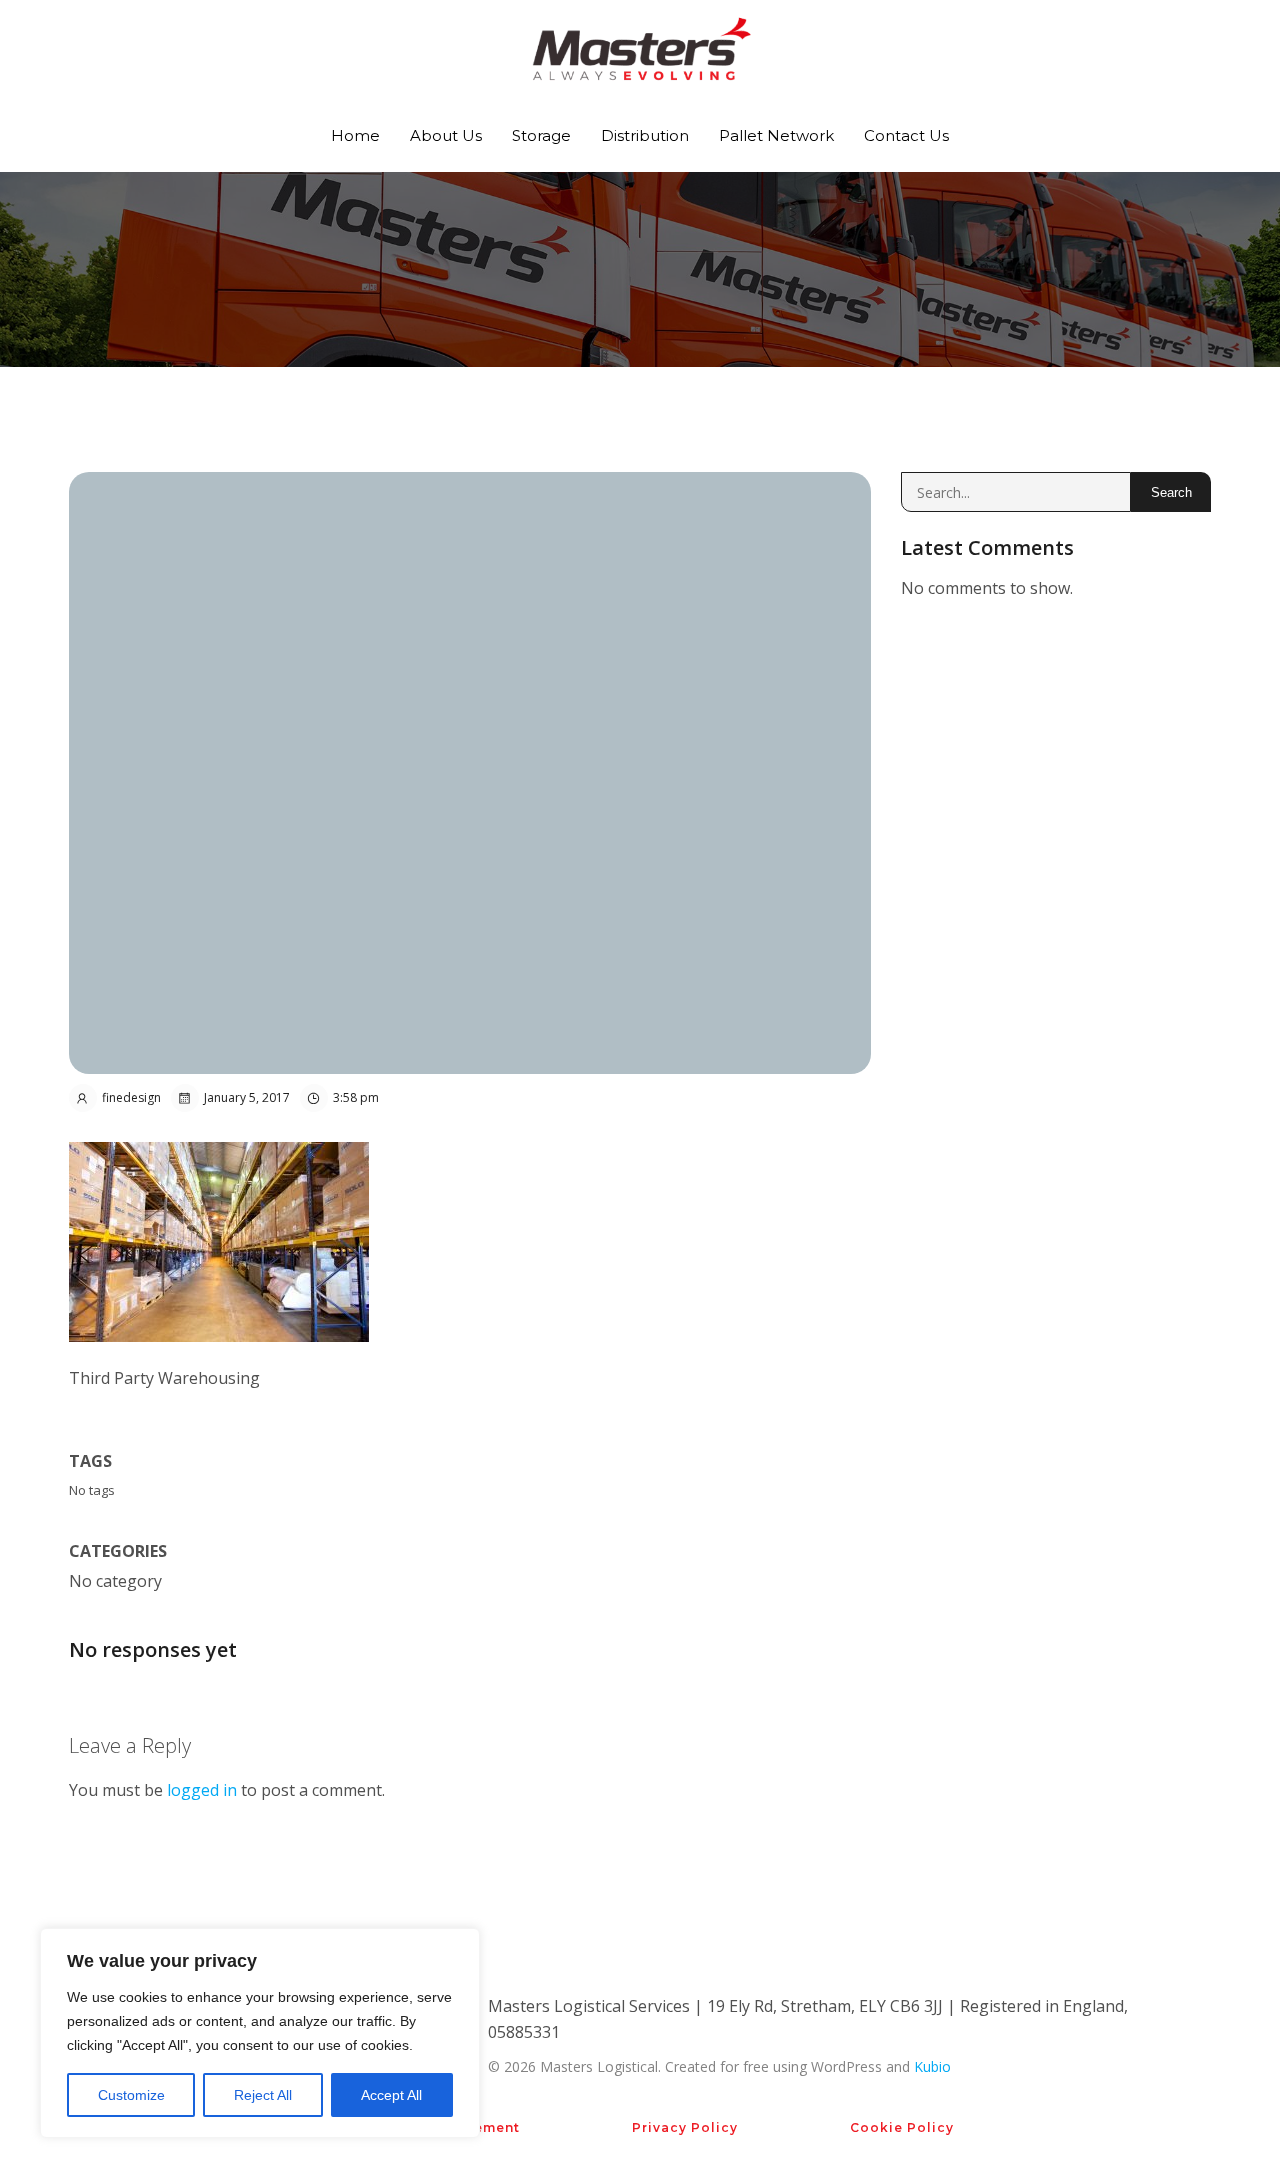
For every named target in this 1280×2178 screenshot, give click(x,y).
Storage (541, 135)
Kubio (932, 2066)
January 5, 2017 (247, 1097)
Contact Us (906, 135)
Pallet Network (776, 135)
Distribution (645, 135)
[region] (260, 2033)
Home (355, 135)
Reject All (263, 2095)
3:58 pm (356, 1097)
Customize (131, 2095)
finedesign (131, 1097)
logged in (202, 1790)
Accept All (391, 2095)
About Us (446, 135)
